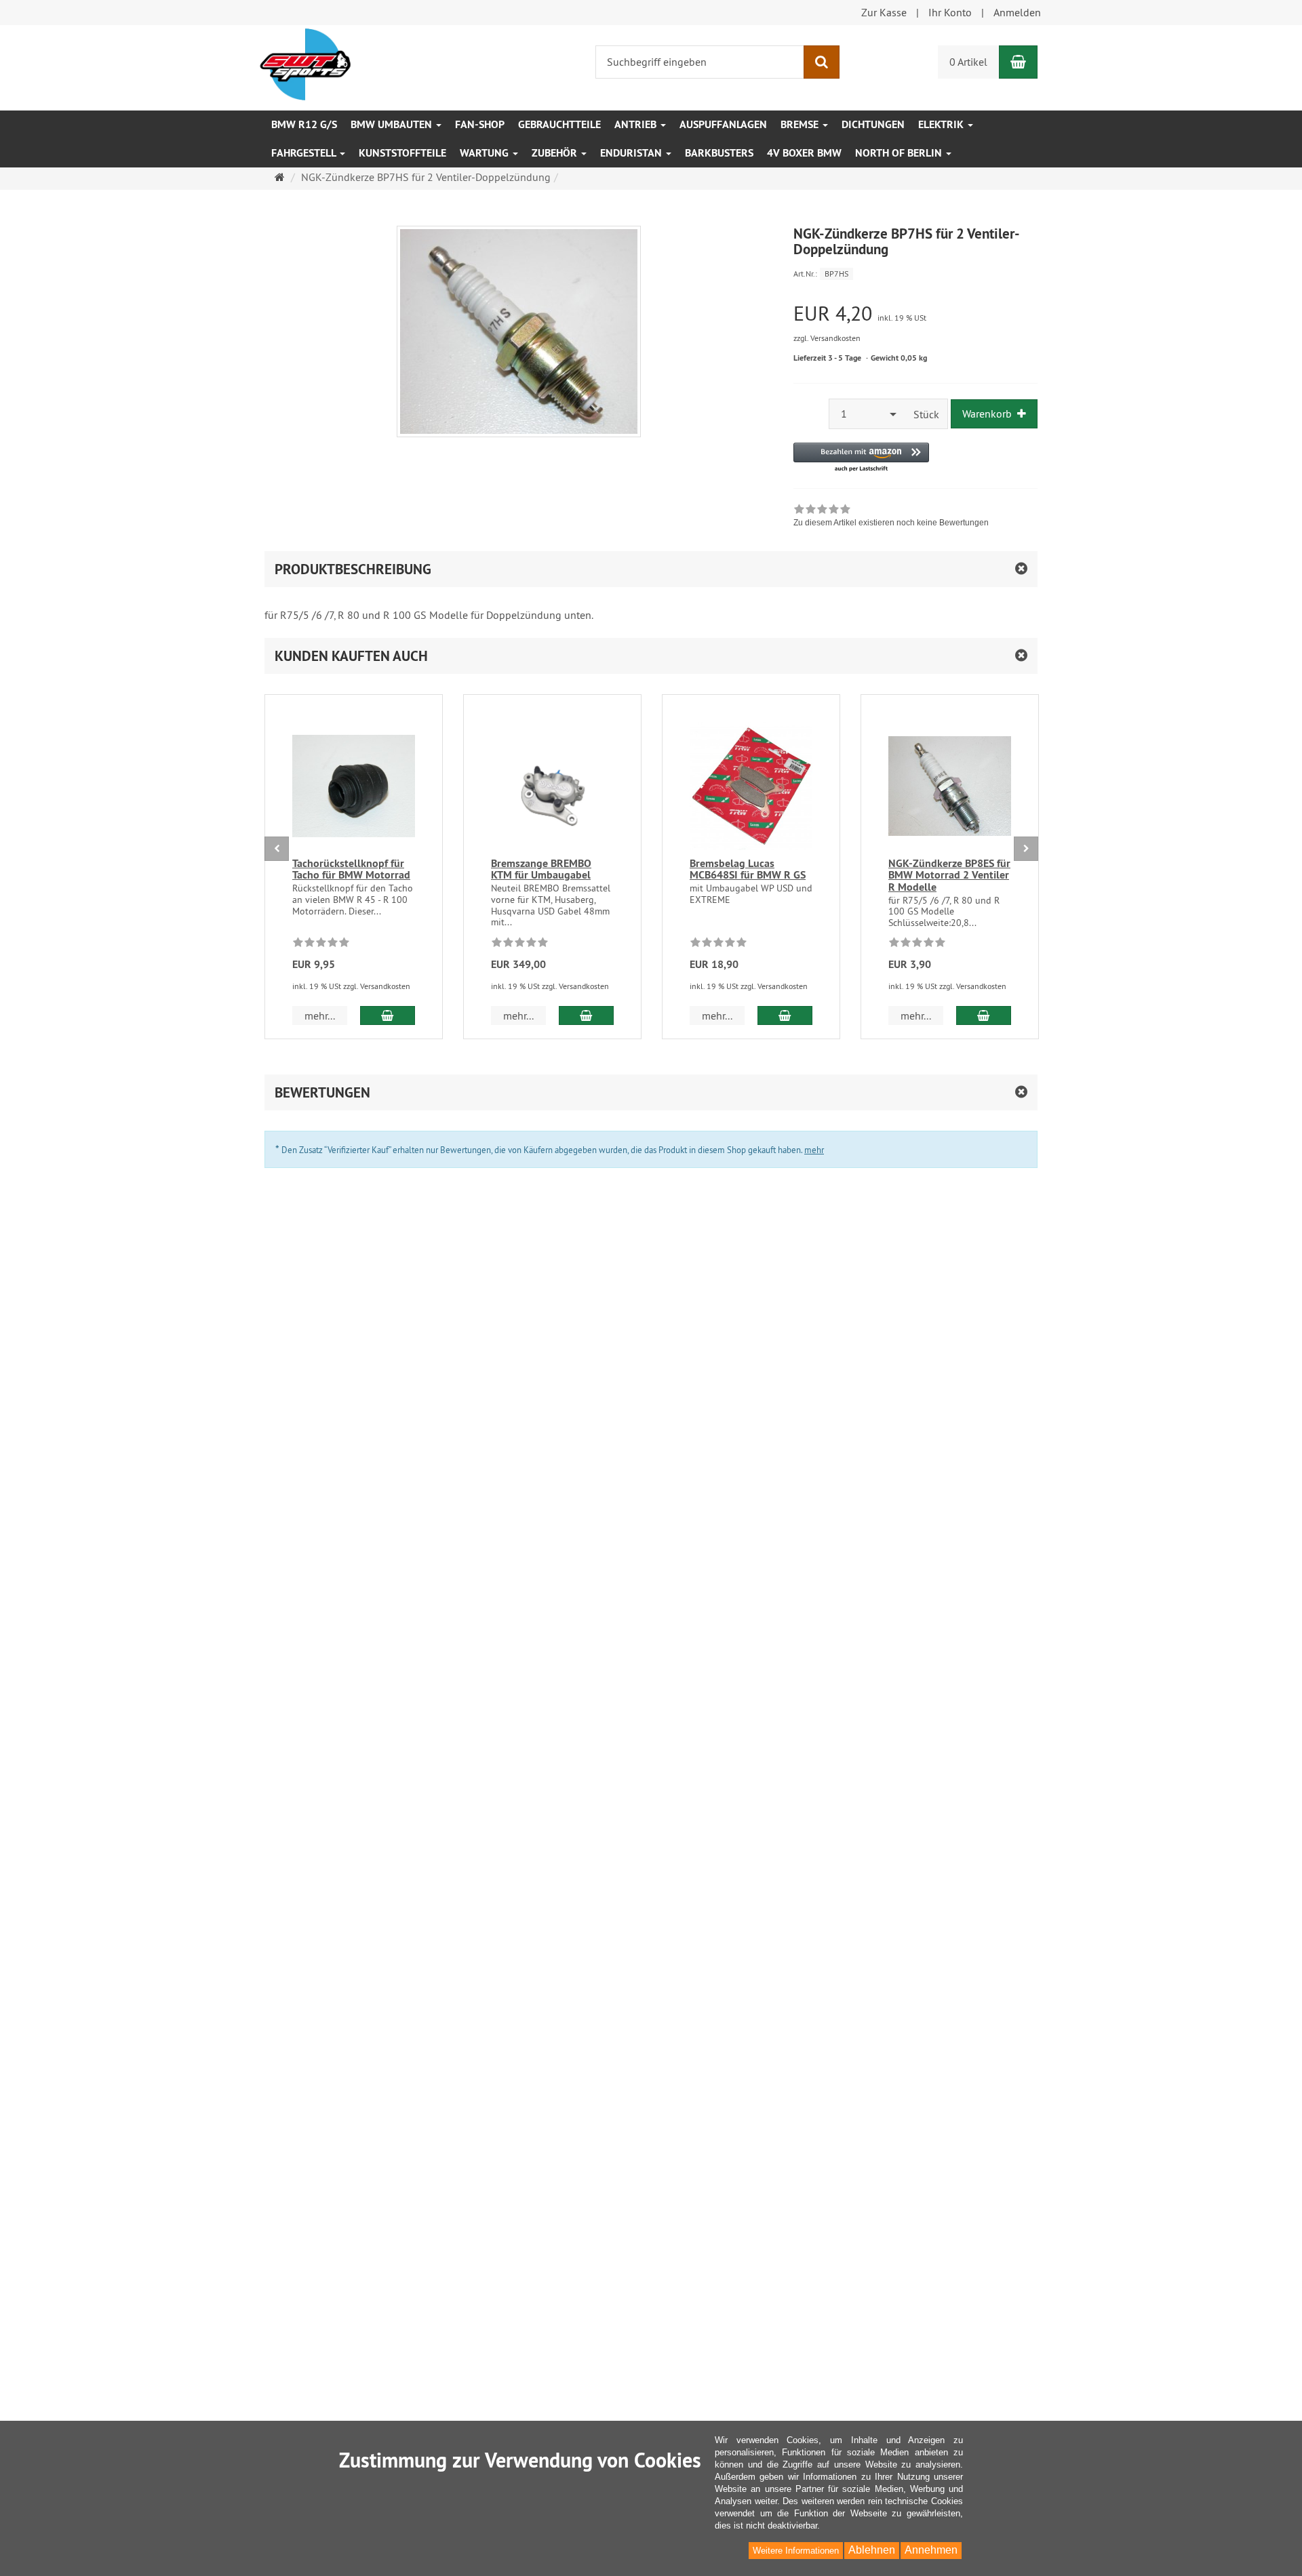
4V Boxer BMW (804, 153)
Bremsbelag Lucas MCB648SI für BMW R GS (748, 869)
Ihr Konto (950, 12)
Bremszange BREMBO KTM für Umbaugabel (541, 869)
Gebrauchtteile (559, 124)
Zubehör (556, 153)
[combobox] (867, 414)
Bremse (801, 124)
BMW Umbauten (393, 124)
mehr (814, 1150)
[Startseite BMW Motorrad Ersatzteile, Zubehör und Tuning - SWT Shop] (305, 63)
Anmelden (1017, 12)
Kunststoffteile (402, 153)
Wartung (486, 153)
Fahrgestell (305, 153)
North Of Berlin (900, 153)
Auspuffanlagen (723, 124)
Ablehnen (872, 2550)
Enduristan (632, 153)
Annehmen (931, 2550)
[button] (861, 458)
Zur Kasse (884, 12)
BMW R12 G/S (304, 124)
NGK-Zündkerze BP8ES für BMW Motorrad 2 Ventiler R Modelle (949, 875)
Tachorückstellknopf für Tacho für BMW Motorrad (351, 869)
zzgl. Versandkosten (827, 338)
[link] (891, 517)
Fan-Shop (480, 124)
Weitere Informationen (796, 2551)
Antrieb (637, 124)
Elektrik (942, 124)
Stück (926, 414)
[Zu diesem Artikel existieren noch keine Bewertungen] (321, 944)
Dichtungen (873, 124)
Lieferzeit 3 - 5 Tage (827, 358)
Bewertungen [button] (322, 1092)
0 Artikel (968, 62)
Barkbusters (719, 153)
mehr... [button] (320, 1015)
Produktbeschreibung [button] (353, 569)
